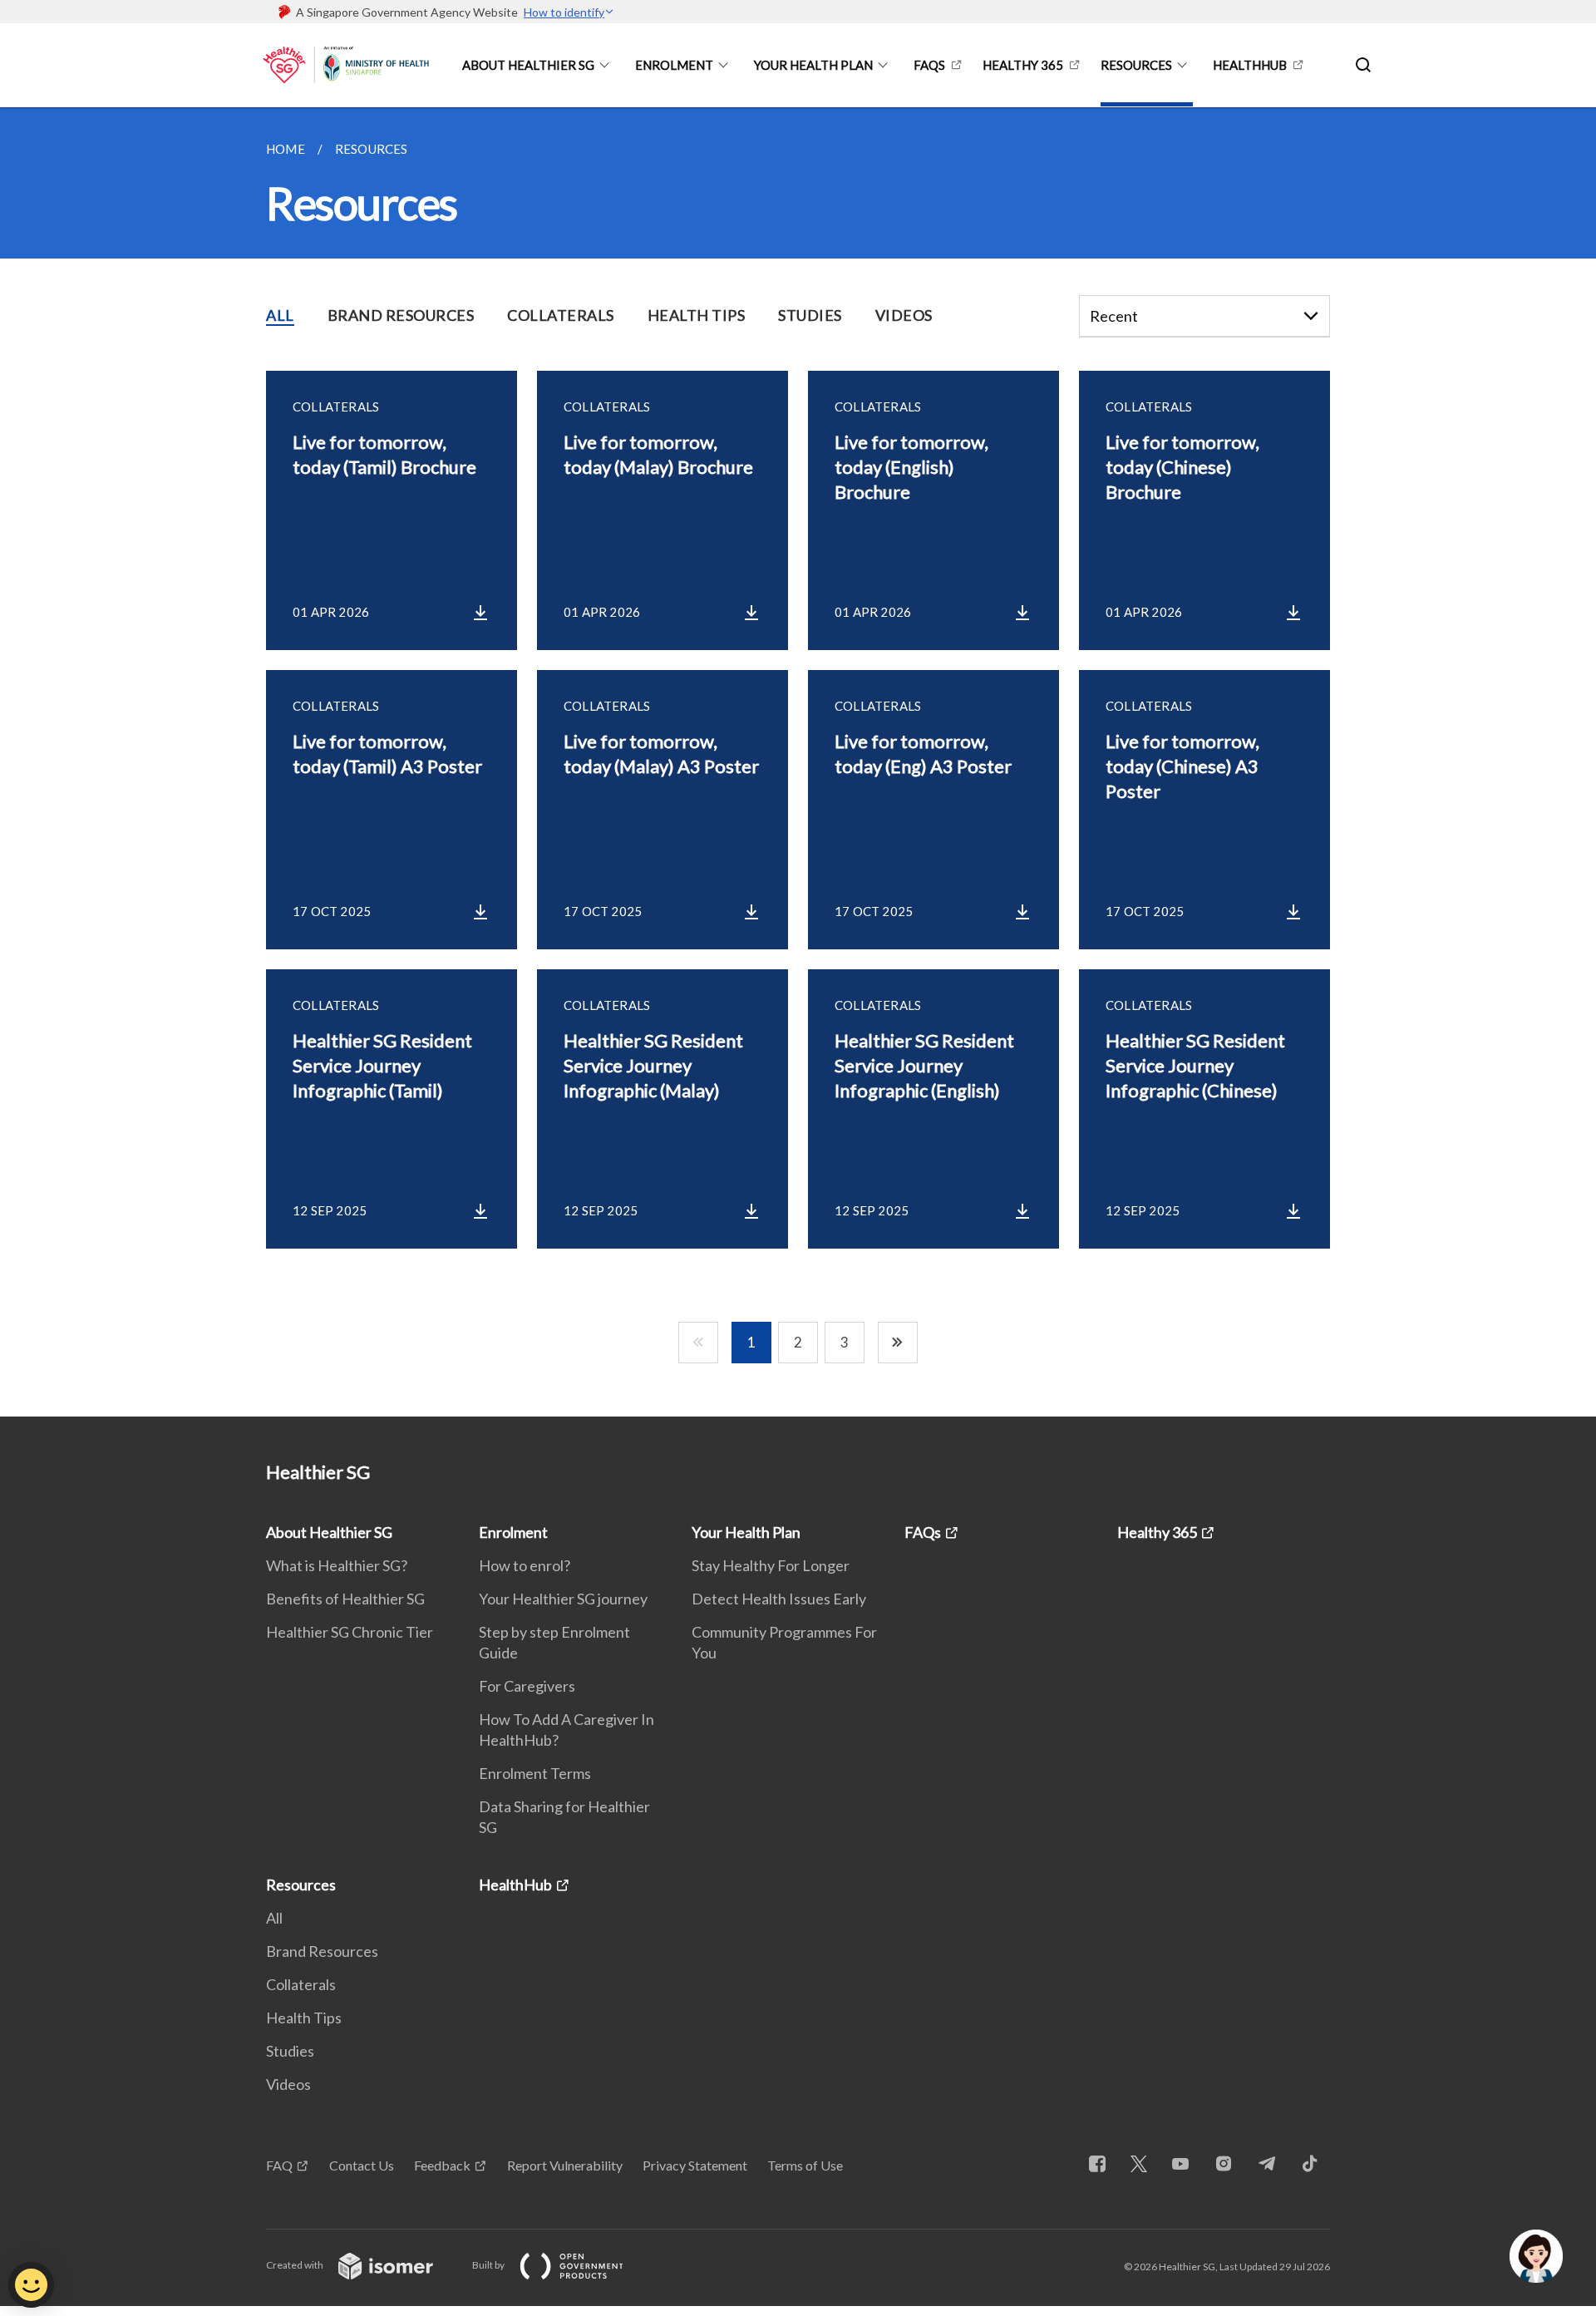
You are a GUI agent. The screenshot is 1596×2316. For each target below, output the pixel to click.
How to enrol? (525, 1565)
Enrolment (674, 65)
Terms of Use (805, 2165)
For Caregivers (527, 1686)
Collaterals (301, 1984)
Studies (290, 2051)
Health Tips (304, 2018)
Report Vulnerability (565, 2165)
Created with (296, 2265)
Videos (288, 2084)
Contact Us (362, 2165)
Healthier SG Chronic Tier (350, 1632)
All (274, 1918)
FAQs (929, 65)
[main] (798, 762)
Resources (1136, 65)
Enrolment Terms (535, 1773)
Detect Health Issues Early (779, 1599)
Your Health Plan (813, 65)
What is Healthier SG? (337, 1565)
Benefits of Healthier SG (345, 1599)
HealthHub (1250, 65)
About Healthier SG (528, 65)
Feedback (442, 2165)
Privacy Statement (695, 2165)
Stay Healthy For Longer (771, 1565)
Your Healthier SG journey (563, 1599)
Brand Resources (322, 1951)
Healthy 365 (1023, 65)
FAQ (279, 2165)
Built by (489, 2265)
